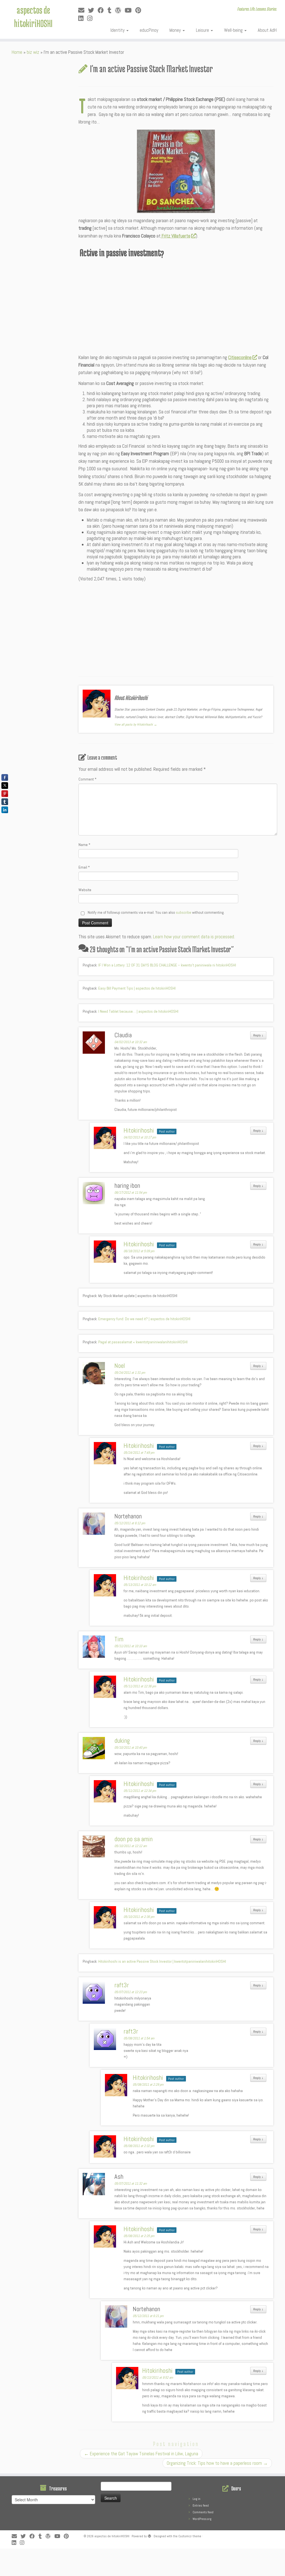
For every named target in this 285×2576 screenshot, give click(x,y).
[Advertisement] (176, 304)
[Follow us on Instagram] (92, 19)
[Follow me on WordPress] (120, 10)
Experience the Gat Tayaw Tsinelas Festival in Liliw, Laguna (141, 2454)
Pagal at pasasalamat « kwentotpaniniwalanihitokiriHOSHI (143, 1342)
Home (17, 52)
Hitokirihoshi (139, 1130)
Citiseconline (240, 357)
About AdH (267, 30)
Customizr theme (190, 2536)
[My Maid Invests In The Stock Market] (176, 171)
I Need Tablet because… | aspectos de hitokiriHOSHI (138, 1011)
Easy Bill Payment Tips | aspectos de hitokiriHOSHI (137, 988)
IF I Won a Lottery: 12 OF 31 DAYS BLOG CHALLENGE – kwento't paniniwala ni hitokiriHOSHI (167, 965)
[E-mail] (83, 10)
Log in (196, 2499)
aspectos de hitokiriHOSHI (33, 16)
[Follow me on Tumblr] (111, 10)
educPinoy (149, 30)
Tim (119, 1639)
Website (85, 890)
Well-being (234, 30)
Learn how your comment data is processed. (194, 937)
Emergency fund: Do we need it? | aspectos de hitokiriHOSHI (144, 1319)
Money (176, 30)
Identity (118, 30)
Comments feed (203, 2512)
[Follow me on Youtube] (130, 10)
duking (122, 1741)
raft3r (122, 1985)
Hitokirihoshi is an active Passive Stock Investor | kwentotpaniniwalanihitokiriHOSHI (162, 1961)
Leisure (203, 30)
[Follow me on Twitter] (93, 10)
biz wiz (33, 52)
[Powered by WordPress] (149, 2535)
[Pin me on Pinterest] (140, 10)
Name (84, 845)
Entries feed (201, 2505)
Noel (120, 1366)
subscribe (184, 912)
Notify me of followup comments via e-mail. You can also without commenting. (156, 912)
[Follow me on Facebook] (103, 10)
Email (84, 867)
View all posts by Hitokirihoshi (136, 724)
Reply (258, 1035)
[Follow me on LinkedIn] (83, 19)
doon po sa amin (133, 1839)
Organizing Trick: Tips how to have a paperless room (217, 2463)
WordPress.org (202, 2519)
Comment (88, 779)
